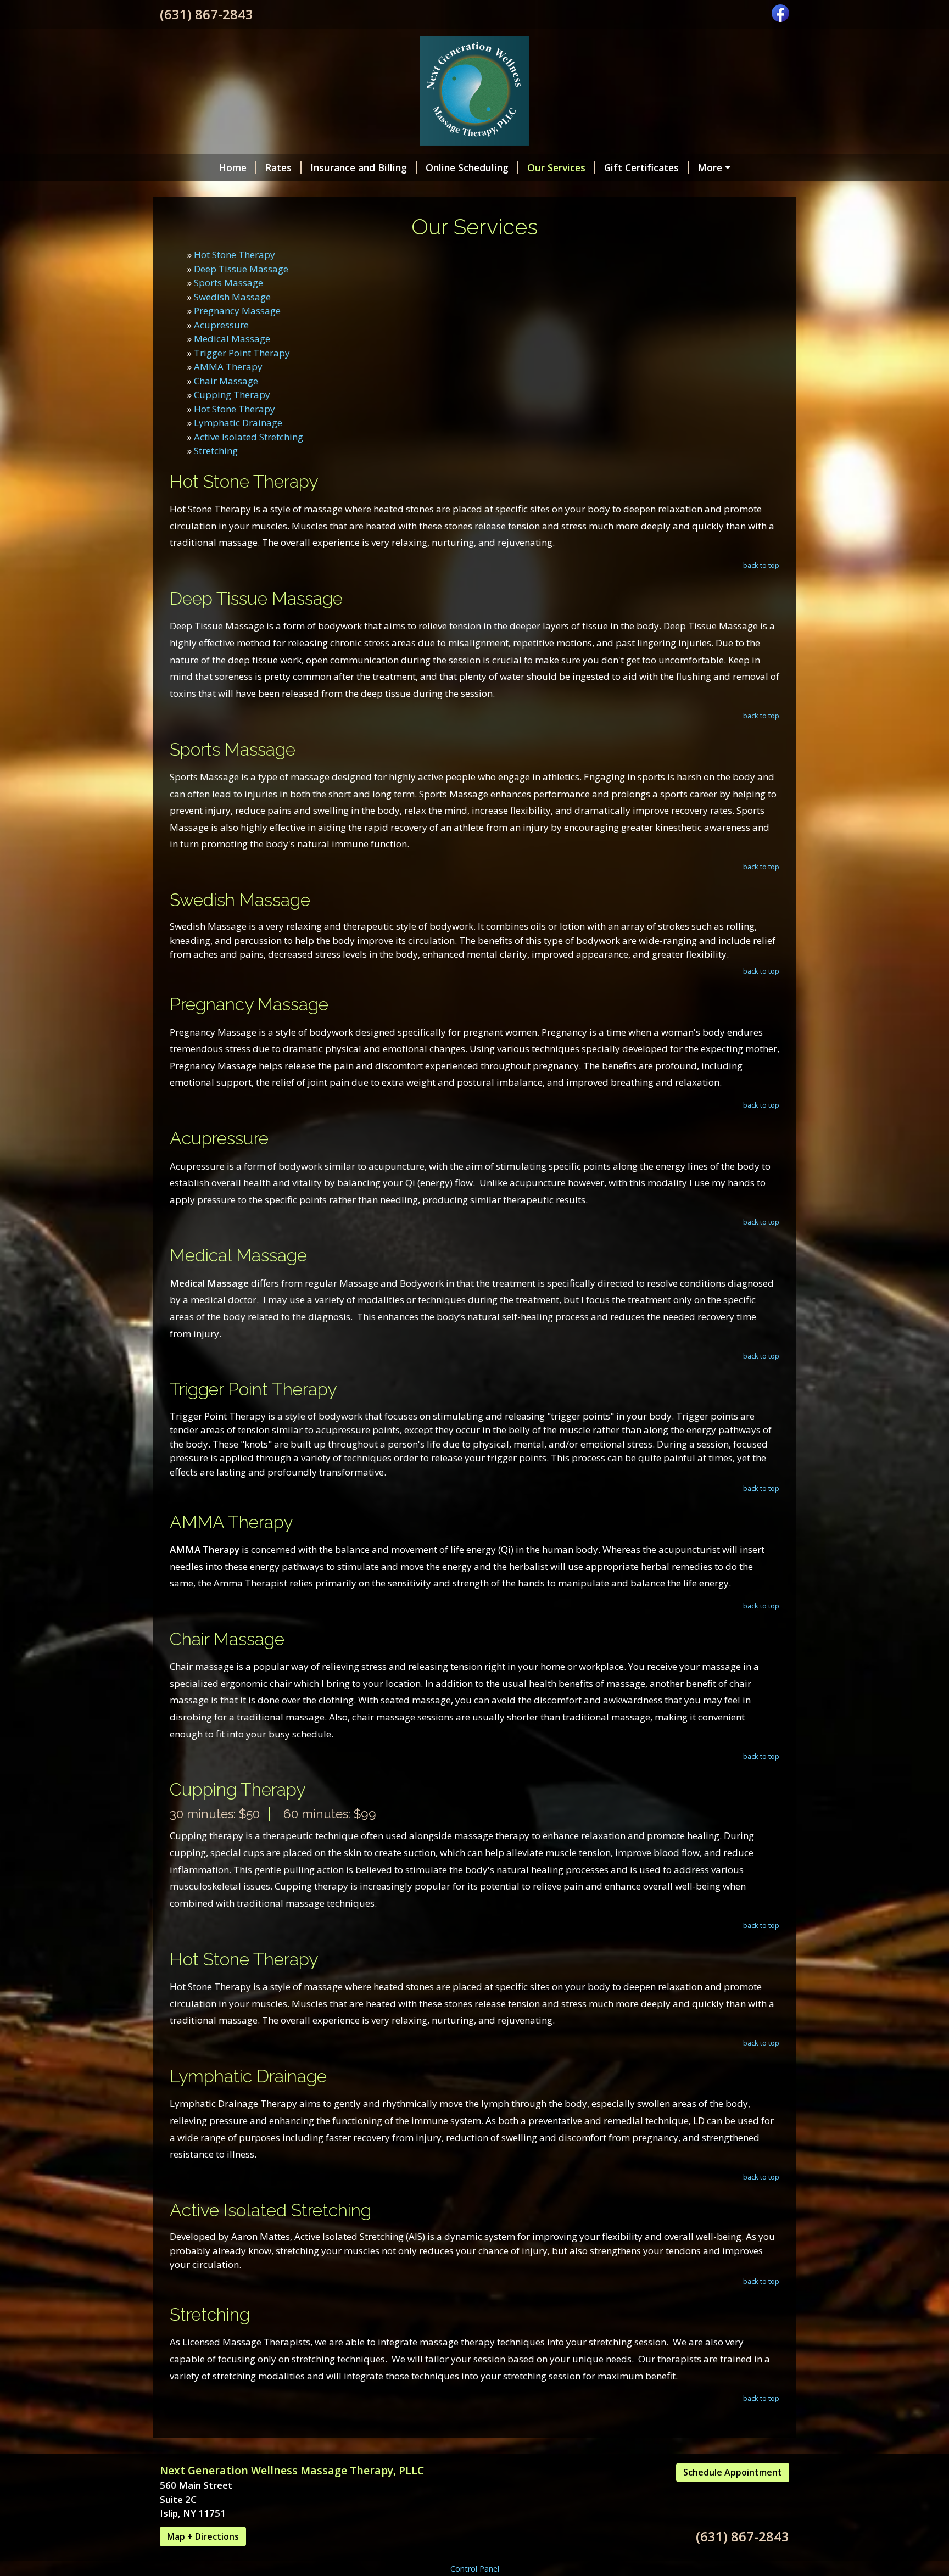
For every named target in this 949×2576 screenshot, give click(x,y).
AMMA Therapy (228, 367)
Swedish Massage (232, 297)
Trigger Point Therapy (242, 353)
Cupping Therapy (232, 395)
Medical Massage (232, 339)
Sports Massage (228, 283)
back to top (761, 565)
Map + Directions (203, 2536)
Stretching (216, 451)
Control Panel (475, 2569)
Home (233, 167)
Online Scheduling (467, 167)
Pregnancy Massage (237, 311)
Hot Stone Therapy (235, 255)
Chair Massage (226, 381)
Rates (278, 167)
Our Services (556, 167)
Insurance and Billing (359, 167)
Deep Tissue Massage (241, 269)
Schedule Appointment (733, 2472)
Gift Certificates (641, 167)
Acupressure (221, 325)
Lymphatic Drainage (238, 423)
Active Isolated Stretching (249, 437)
